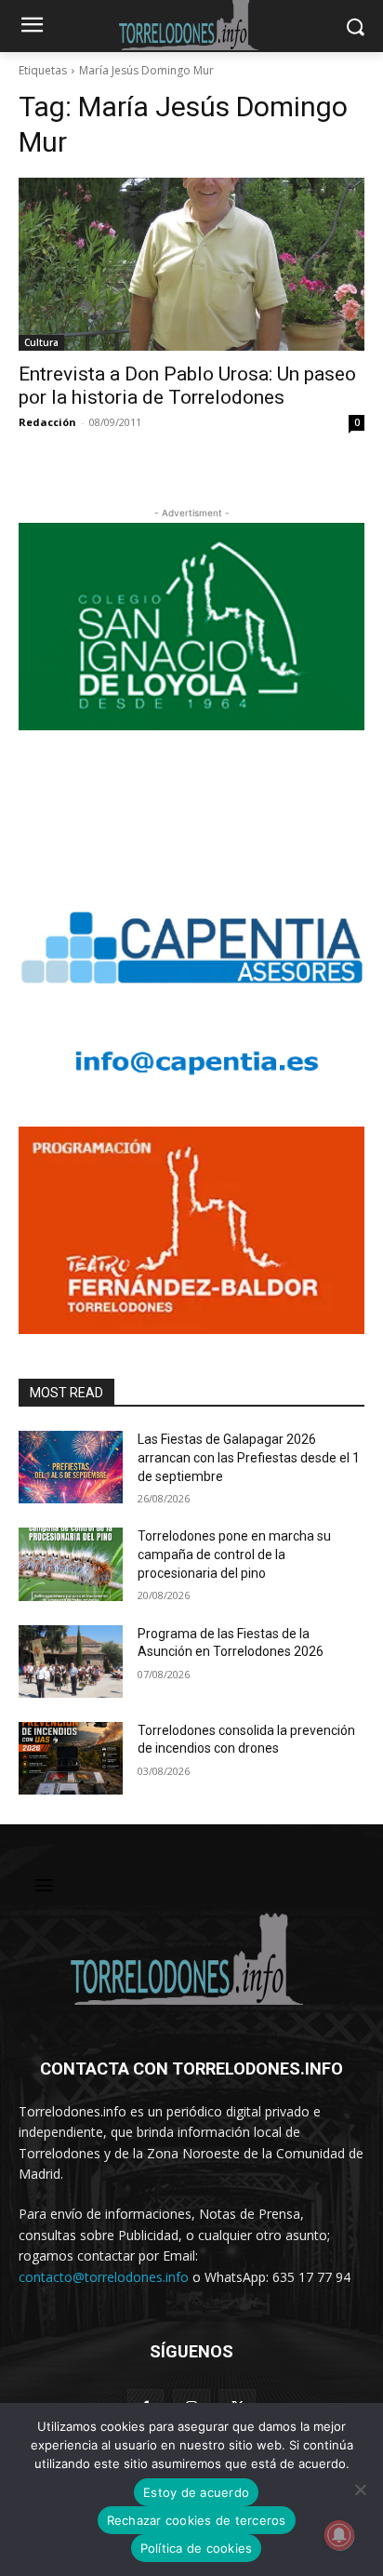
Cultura (41, 342)
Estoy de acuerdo (196, 2492)
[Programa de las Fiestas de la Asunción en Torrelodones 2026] (71, 1662)
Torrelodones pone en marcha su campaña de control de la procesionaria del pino (234, 1554)
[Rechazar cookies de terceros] (360, 2489)
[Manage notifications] (339, 2535)
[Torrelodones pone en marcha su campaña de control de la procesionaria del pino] (71, 1564)
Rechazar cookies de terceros (197, 2520)
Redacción (47, 422)
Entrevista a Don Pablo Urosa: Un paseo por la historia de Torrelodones (187, 386)
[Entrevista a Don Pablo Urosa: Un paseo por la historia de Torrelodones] (191, 264)
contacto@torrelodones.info (104, 2277)
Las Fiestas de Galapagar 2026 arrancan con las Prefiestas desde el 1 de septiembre (249, 1457)
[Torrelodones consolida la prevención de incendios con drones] (71, 1758)
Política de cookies (197, 2548)
